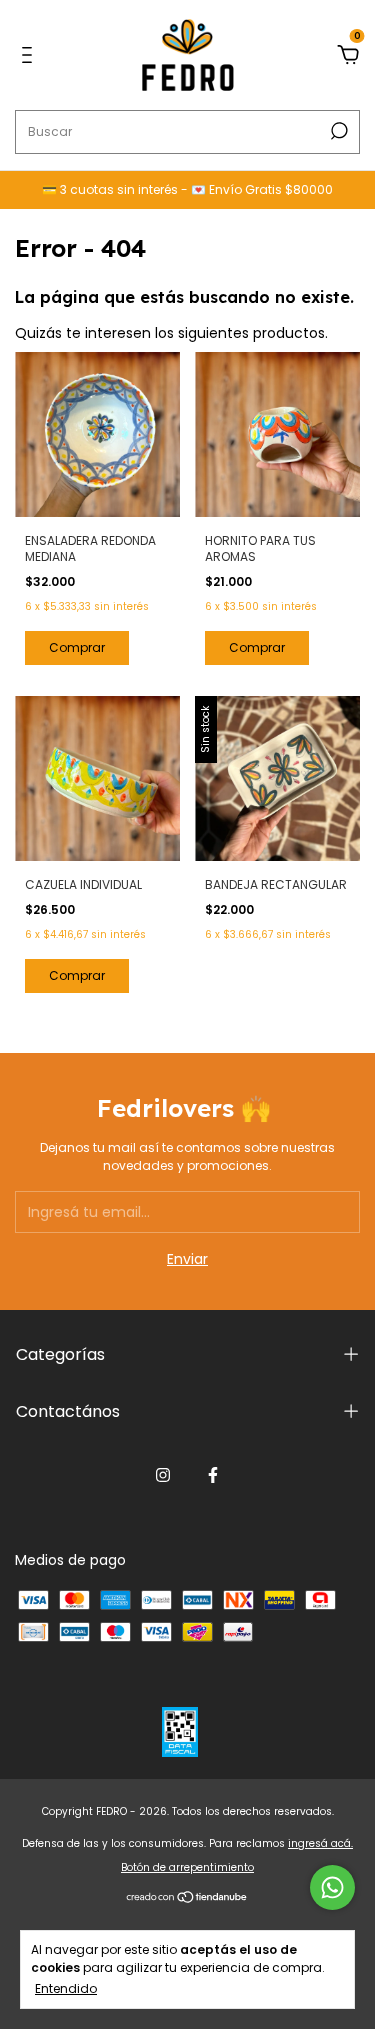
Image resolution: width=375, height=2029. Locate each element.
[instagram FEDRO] (163, 1475)
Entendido (66, 1988)
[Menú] (30, 56)
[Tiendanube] (187, 1899)
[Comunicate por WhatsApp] (332, 1887)
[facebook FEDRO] (213, 1475)
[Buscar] (337, 131)
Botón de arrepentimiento (187, 1867)
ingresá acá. (320, 1843)
